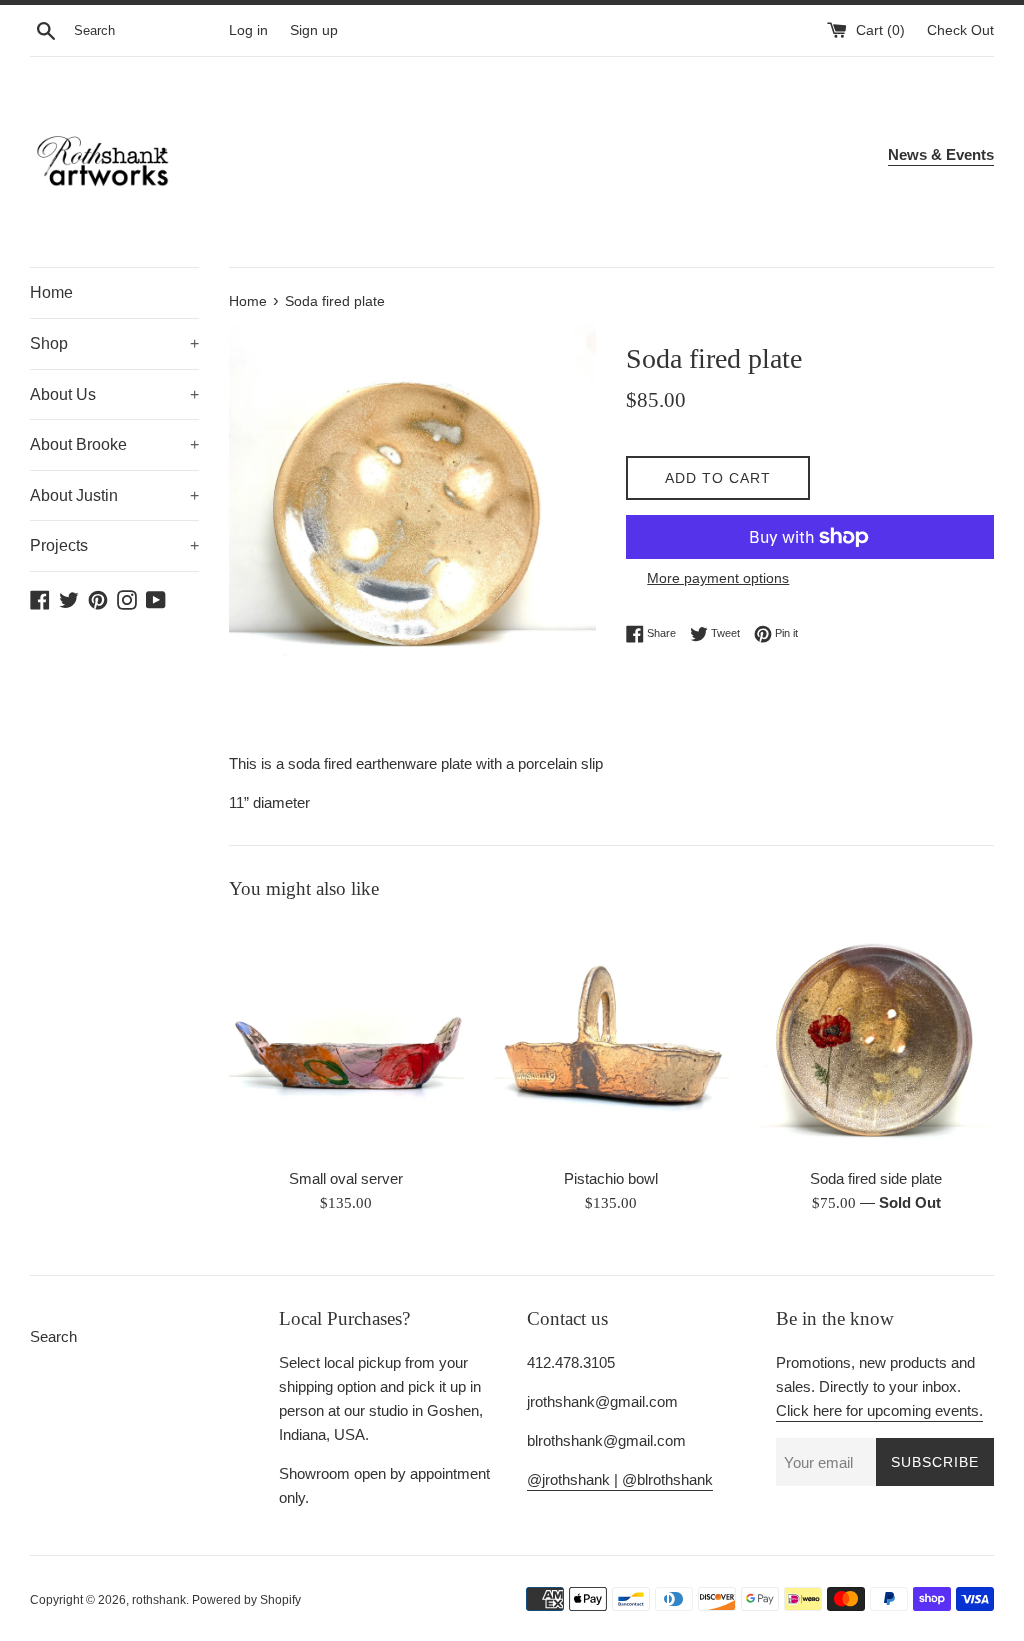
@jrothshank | (574, 1479)
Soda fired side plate (876, 1178)
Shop (114, 343)
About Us (114, 394)
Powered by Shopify (246, 1600)
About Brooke (114, 444)
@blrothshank (667, 1479)
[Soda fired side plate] (876, 1039)
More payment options (718, 578)
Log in (248, 30)
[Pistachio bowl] (611, 1039)
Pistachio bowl (611, 1178)
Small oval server (346, 1178)
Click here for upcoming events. (879, 1410)
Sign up (314, 30)
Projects (114, 545)
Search (53, 1336)
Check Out (960, 30)
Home (51, 292)
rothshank (159, 1600)
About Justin (114, 495)
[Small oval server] (346, 1039)
